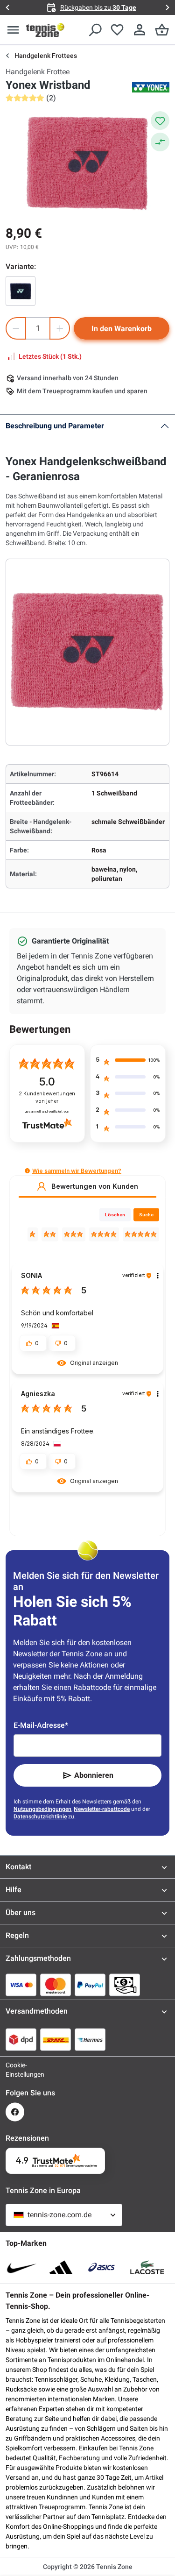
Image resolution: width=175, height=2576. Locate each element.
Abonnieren (94, 1775)
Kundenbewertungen (47, 1097)
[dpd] (21, 2039)
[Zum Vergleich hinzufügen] (160, 142)
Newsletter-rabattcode (102, 1809)
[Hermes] (90, 2039)
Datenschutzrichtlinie (40, 1817)
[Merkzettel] (117, 30)
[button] (27, 1171)
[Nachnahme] (125, 1985)
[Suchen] (95, 30)
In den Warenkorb (122, 329)
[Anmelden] (140, 30)
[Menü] (13, 30)
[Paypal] (90, 1985)
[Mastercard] (56, 1985)
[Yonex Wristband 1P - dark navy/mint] (21, 291)
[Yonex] (151, 87)
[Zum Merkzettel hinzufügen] (160, 121)
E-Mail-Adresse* (41, 1725)
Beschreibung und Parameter (55, 426)
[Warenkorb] (162, 30)
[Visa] (21, 1985)
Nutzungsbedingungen (42, 1809)
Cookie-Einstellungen (15, 2070)
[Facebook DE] (15, 2112)
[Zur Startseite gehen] (45, 30)
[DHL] (56, 2039)
